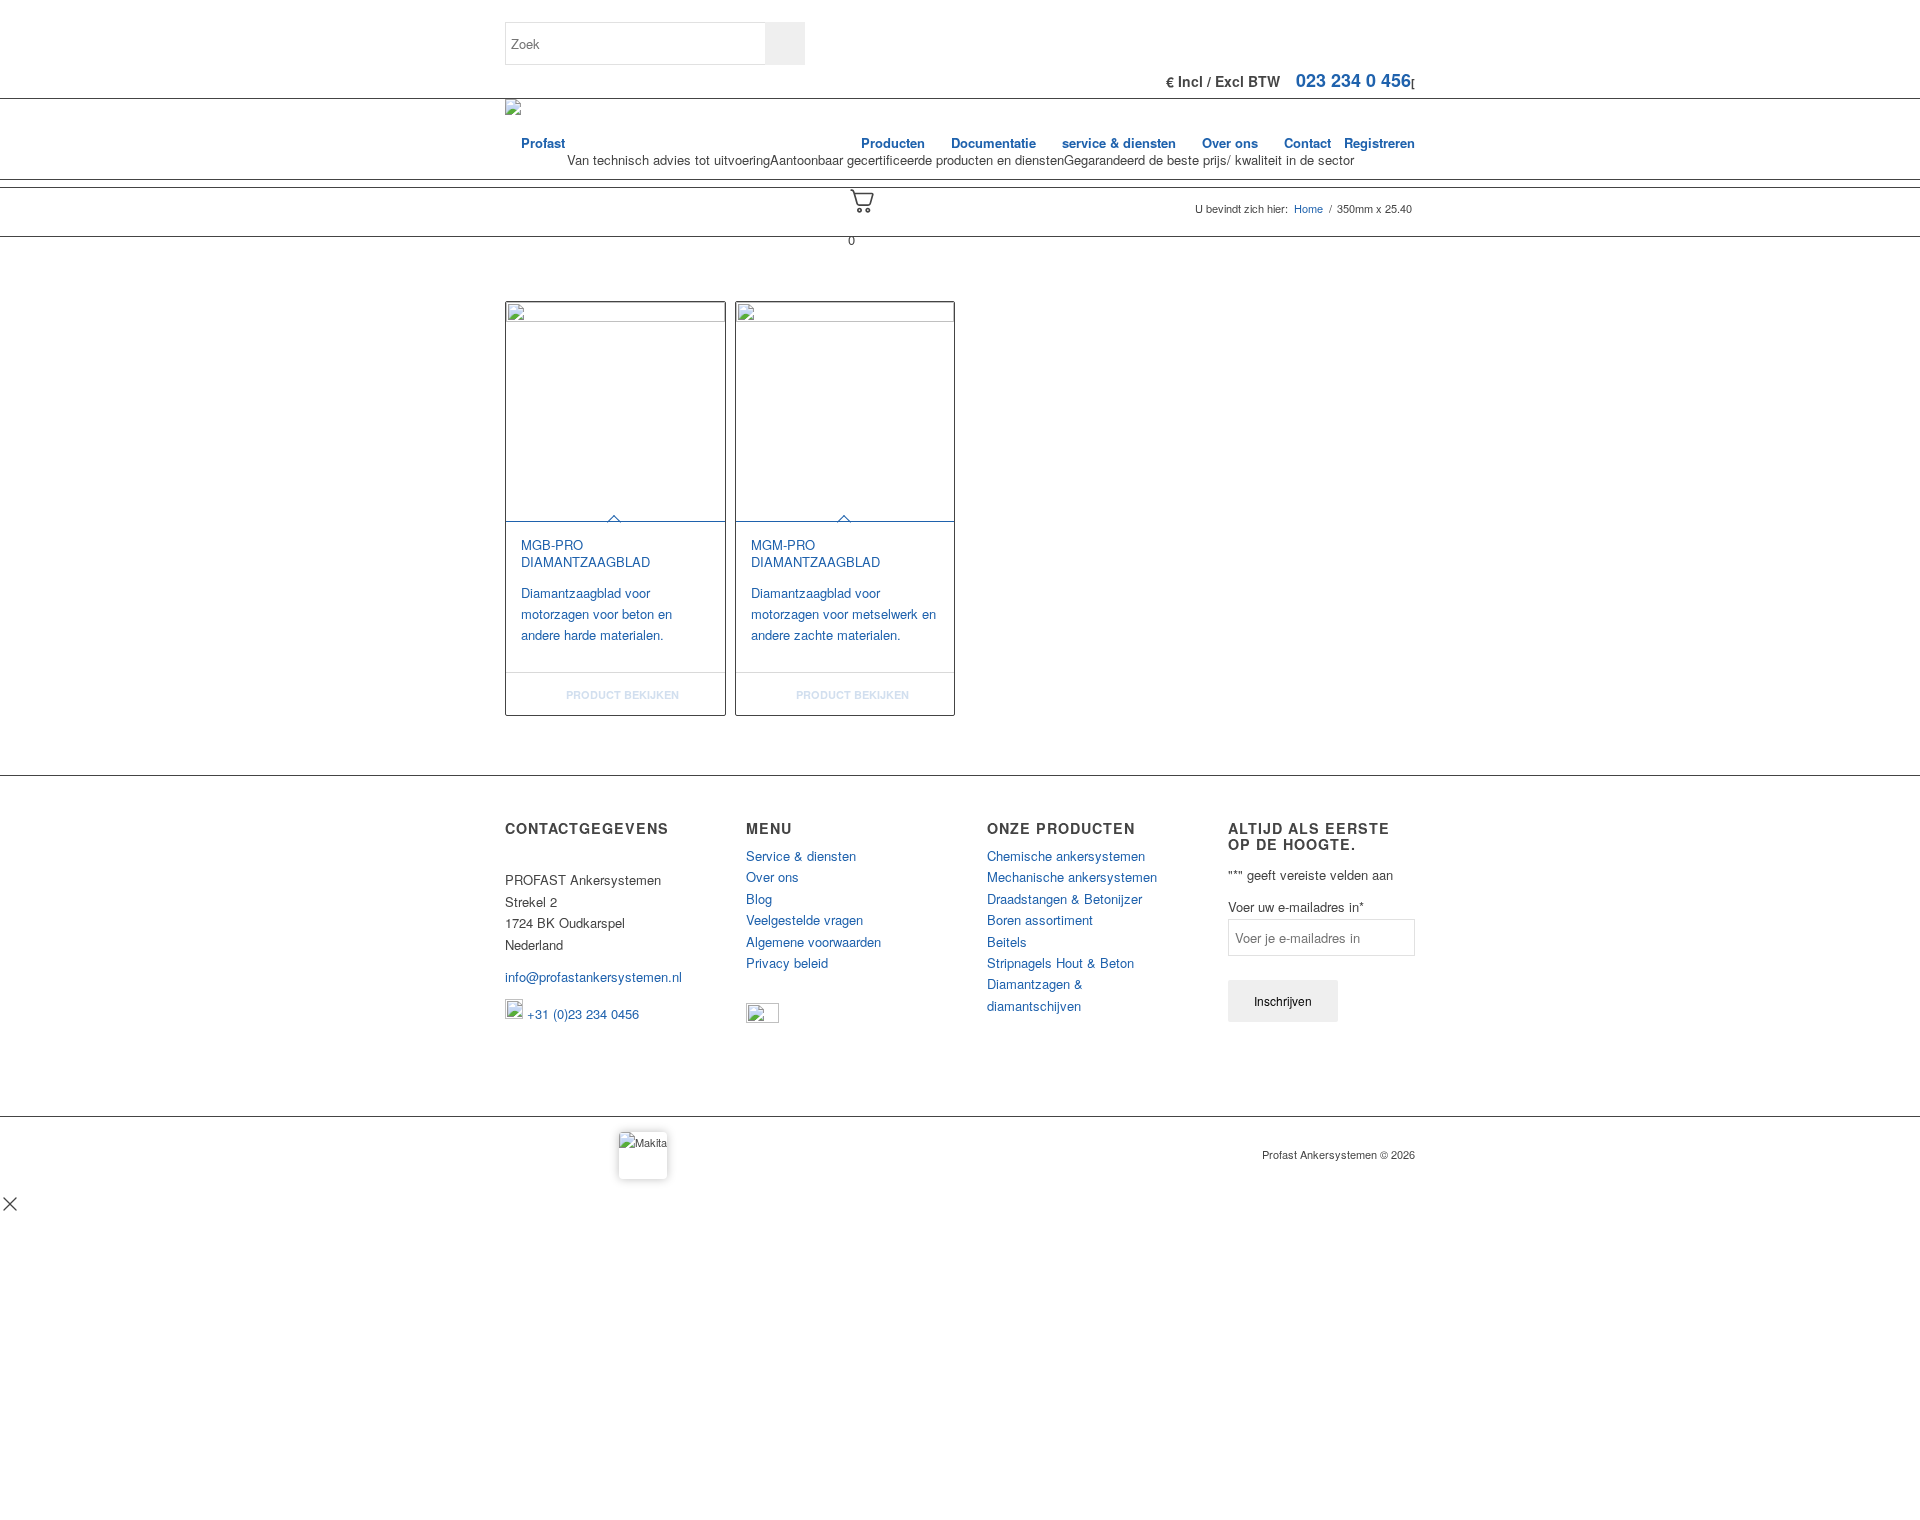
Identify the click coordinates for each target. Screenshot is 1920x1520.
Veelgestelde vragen (804, 919)
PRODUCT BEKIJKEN (621, 694)
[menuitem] (893, 143)
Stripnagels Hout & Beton (1060, 962)
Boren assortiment (1040, 919)
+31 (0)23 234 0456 (581, 1013)
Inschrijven (1283, 1000)
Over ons (772, 876)
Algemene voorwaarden (813, 941)
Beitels (1007, 941)
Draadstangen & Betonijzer (1064, 898)
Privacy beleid (787, 962)
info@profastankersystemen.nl (593, 976)
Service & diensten (801, 855)
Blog (759, 898)
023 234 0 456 (1353, 80)
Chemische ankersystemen (1066, 855)
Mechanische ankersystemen (1072, 876)
